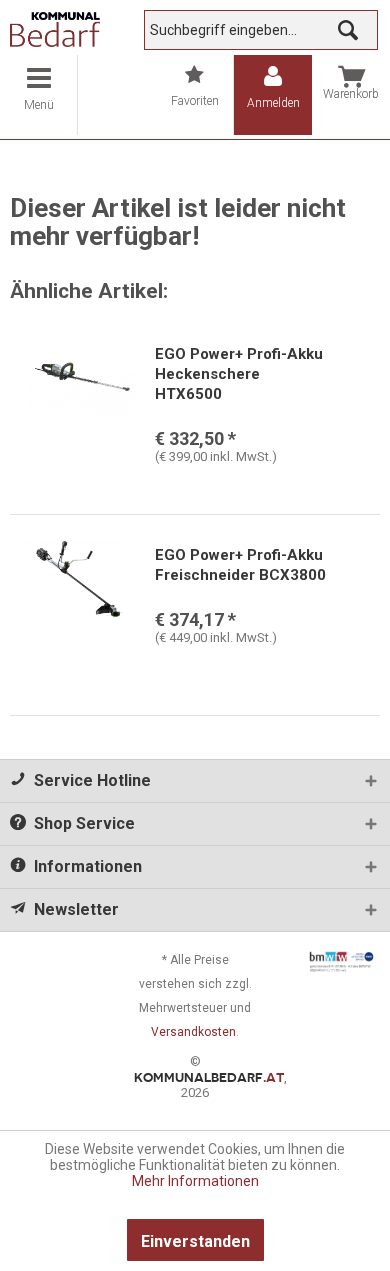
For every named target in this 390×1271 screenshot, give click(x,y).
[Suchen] (348, 30)
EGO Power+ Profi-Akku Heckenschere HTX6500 (239, 374)
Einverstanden (195, 1241)
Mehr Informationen (195, 1181)
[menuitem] (39, 95)
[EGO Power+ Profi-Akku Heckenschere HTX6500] (80, 394)
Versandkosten (193, 1032)
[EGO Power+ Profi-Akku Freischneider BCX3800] (80, 595)
